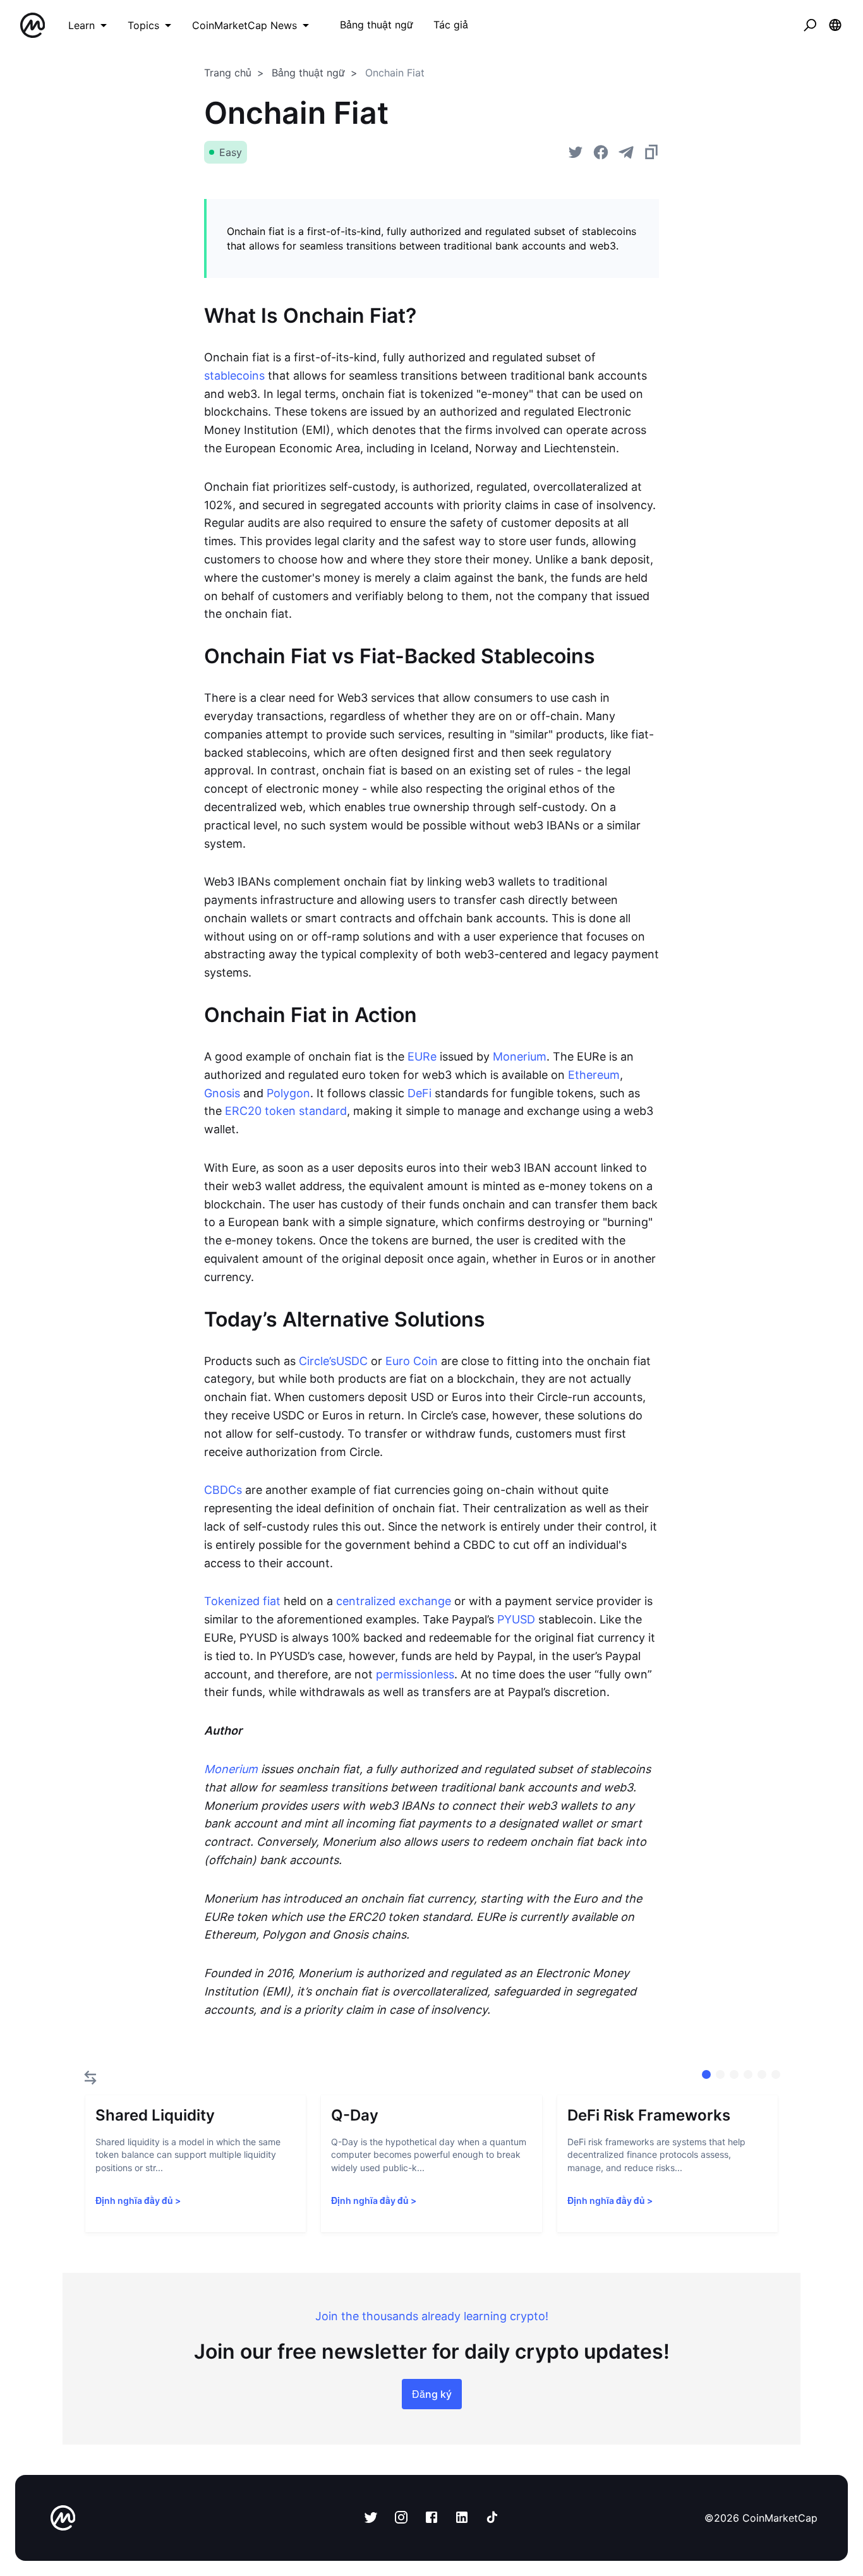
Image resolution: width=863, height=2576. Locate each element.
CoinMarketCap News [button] (244, 25)
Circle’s (317, 1361)
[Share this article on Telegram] (626, 152)
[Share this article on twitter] (576, 152)
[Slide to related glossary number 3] (748, 2074)
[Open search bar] (810, 25)
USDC (352, 1361)
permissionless (415, 1674)
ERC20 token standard (286, 1111)
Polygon (288, 1093)
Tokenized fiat (242, 1601)
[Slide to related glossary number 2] (734, 2074)
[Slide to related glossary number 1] (720, 2074)
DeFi (419, 1093)
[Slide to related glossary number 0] (706, 2074)
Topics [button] (143, 25)
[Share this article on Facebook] (601, 152)
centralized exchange (394, 1601)
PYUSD (516, 1619)
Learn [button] (81, 25)
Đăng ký (432, 2394)
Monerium (520, 1056)
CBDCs (223, 1490)
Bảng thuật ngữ (308, 73)
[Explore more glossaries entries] (90, 2078)
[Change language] (835, 25)
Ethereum (594, 1075)
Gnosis (222, 1093)
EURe (422, 1056)
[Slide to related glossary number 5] (776, 2074)
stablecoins (234, 376)
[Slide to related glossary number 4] (762, 2074)
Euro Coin (412, 1361)
